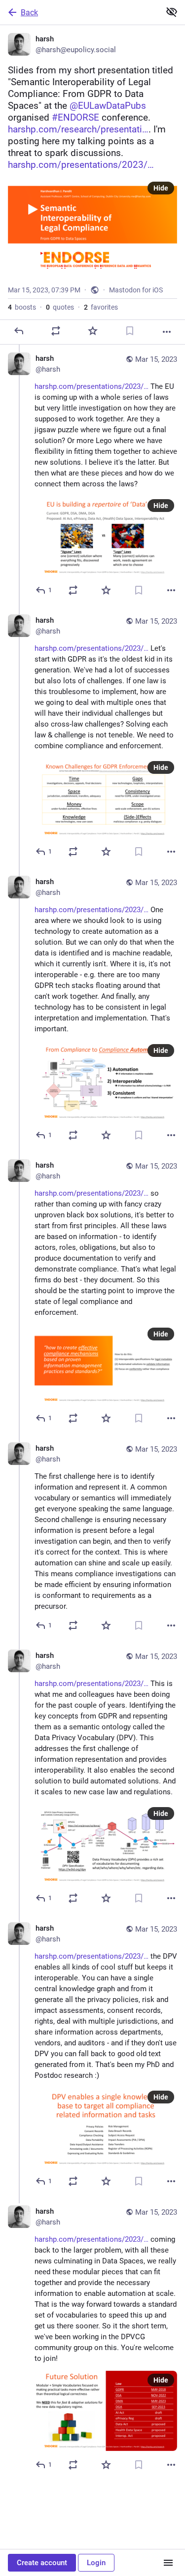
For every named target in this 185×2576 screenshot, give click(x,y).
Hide (161, 188)
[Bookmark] (130, 331)
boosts (22, 307)
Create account (42, 2563)
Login (96, 2563)
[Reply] (19, 331)
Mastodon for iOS (136, 290)
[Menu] (168, 2563)
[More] (167, 332)
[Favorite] (93, 331)
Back (29, 13)
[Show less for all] (172, 12)
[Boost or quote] (56, 331)
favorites (101, 307)
